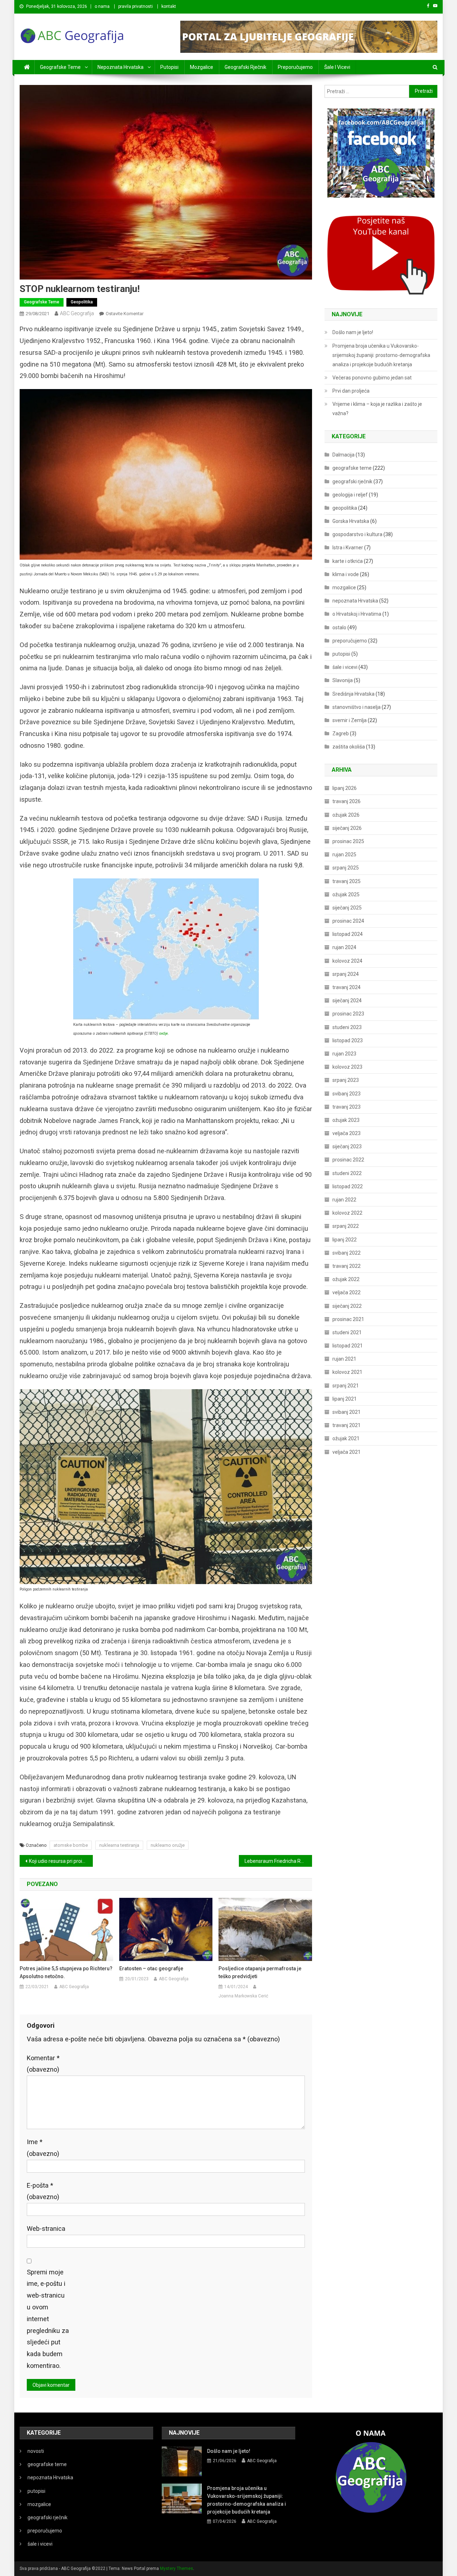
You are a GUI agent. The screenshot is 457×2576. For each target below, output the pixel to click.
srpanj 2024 (346, 974)
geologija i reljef (350, 495)
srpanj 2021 (346, 1386)
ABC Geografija (77, 313)
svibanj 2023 (346, 1094)
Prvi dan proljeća (351, 391)
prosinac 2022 (348, 1160)
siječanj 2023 (347, 1146)
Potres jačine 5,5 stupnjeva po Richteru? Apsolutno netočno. (66, 1972)
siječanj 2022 (347, 1306)
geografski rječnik (245, 67)
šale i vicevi (337, 67)
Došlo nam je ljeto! (353, 332)
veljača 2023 (346, 1133)
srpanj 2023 (346, 1080)
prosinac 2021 (348, 1319)
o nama (102, 6)
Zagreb (341, 734)
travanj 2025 (346, 881)
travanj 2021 (346, 1425)
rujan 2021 (344, 1359)
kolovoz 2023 (347, 1067)
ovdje (164, 1034)
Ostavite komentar (125, 314)
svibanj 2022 (346, 1253)
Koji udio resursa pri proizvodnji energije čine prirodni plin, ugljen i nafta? (61, 1861)
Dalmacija (343, 455)
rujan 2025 (344, 855)
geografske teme (60, 67)
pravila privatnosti (135, 6)
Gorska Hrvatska (351, 521)
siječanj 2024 (347, 1000)
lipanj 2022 (345, 1240)
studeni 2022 (347, 1173)
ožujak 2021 (346, 1438)
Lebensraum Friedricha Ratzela (278, 1861)
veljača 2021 (346, 1452)
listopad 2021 (348, 1346)
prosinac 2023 (348, 1014)
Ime (43, 2148)
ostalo (339, 627)
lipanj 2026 (345, 788)
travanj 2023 (346, 1107)
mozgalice (202, 67)
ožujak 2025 (346, 894)
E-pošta (43, 2191)
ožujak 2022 (346, 1279)
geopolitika (82, 302)
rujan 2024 (344, 947)
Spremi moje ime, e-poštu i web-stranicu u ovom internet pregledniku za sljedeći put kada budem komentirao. (48, 2319)
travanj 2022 (346, 1266)
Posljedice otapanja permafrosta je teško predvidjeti (260, 1972)
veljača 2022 (346, 1292)
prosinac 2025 (348, 841)
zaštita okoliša (349, 747)
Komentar (43, 2064)
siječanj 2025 (347, 908)
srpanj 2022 (346, 1226)
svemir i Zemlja (350, 720)
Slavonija (343, 680)
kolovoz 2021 (347, 1372)
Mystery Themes (177, 2569)
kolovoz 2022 (347, 1213)
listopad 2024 (348, 934)
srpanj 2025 (346, 868)
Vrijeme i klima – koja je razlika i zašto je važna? (377, 409)
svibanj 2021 (346, 1412)
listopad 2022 (348, 1186)
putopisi (169, 67)
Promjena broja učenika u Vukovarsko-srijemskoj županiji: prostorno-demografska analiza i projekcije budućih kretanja (381, 355)
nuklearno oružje (168, 1845)
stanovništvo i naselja (356, 707)
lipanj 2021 (345, 1399)
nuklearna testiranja (119, 1845)
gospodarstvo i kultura (357, 534)
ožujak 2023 (346, 1120)
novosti (36, 2451)
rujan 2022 (344, 1200)
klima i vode (346, 574)
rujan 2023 (344, 1054)
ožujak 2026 (346, 815)
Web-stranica (46, 2229)
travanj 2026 (346, 801)
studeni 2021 (347, 1332)
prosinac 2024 (348, 921)
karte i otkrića (348, 561)
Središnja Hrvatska (353, 694)
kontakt (169, 6)
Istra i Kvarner (348, 548)
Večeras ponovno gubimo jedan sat (372, 378)
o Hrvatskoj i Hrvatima (357, 614)
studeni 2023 (347, 1027)
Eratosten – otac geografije (151, 1968)
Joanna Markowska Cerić (243, 1996)
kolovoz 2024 (347, 961)
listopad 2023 (348, 1040)
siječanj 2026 (347, 828)
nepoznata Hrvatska (120, 67)
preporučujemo (295, 67)
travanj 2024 (346, 987)
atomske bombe (71, 1845)
